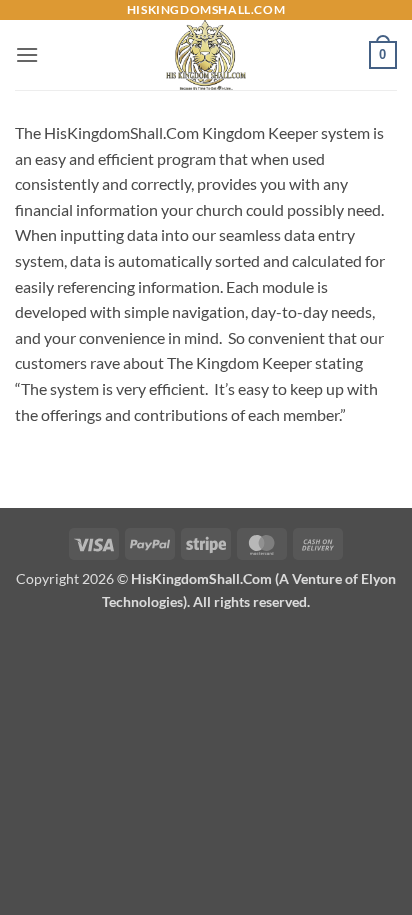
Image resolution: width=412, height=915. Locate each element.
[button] (27, 54)
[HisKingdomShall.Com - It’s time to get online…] (206, 55)
